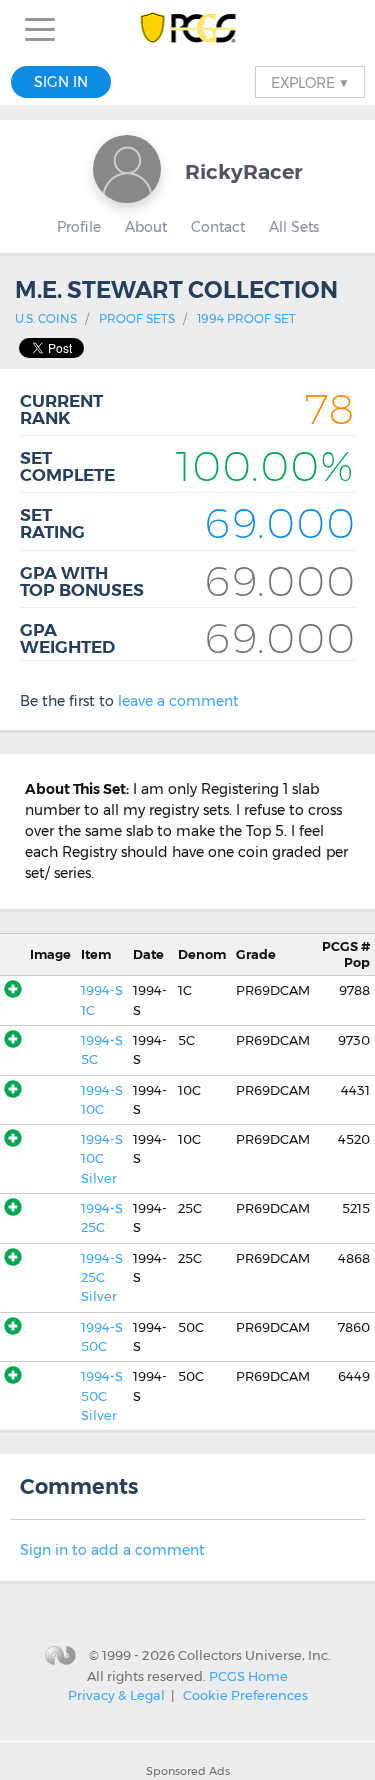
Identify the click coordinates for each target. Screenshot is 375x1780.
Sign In (61, 82)
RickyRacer (244, 171)
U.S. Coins (46, 318)
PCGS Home (248, 1675)
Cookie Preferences (245, 1695)
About (146, 227)
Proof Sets (137, 318)
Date (148, 954)
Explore (310, 82)
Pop (346, 954)
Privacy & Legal (116, 1695)
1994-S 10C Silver (102, 1159)
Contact (218, 227)
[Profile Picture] (127, 169)
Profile (79, 227)
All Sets (294, 227)
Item (96, 954)
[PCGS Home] (187, 29)
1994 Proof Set (246, 318)
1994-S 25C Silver (102, 1278)
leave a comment (178, 701)
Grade (256, 954)
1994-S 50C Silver (102, 1396)
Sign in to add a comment (112, 1550)
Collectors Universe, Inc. (254, 1655)
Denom (202, 954)
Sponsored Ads (188, 1771)
